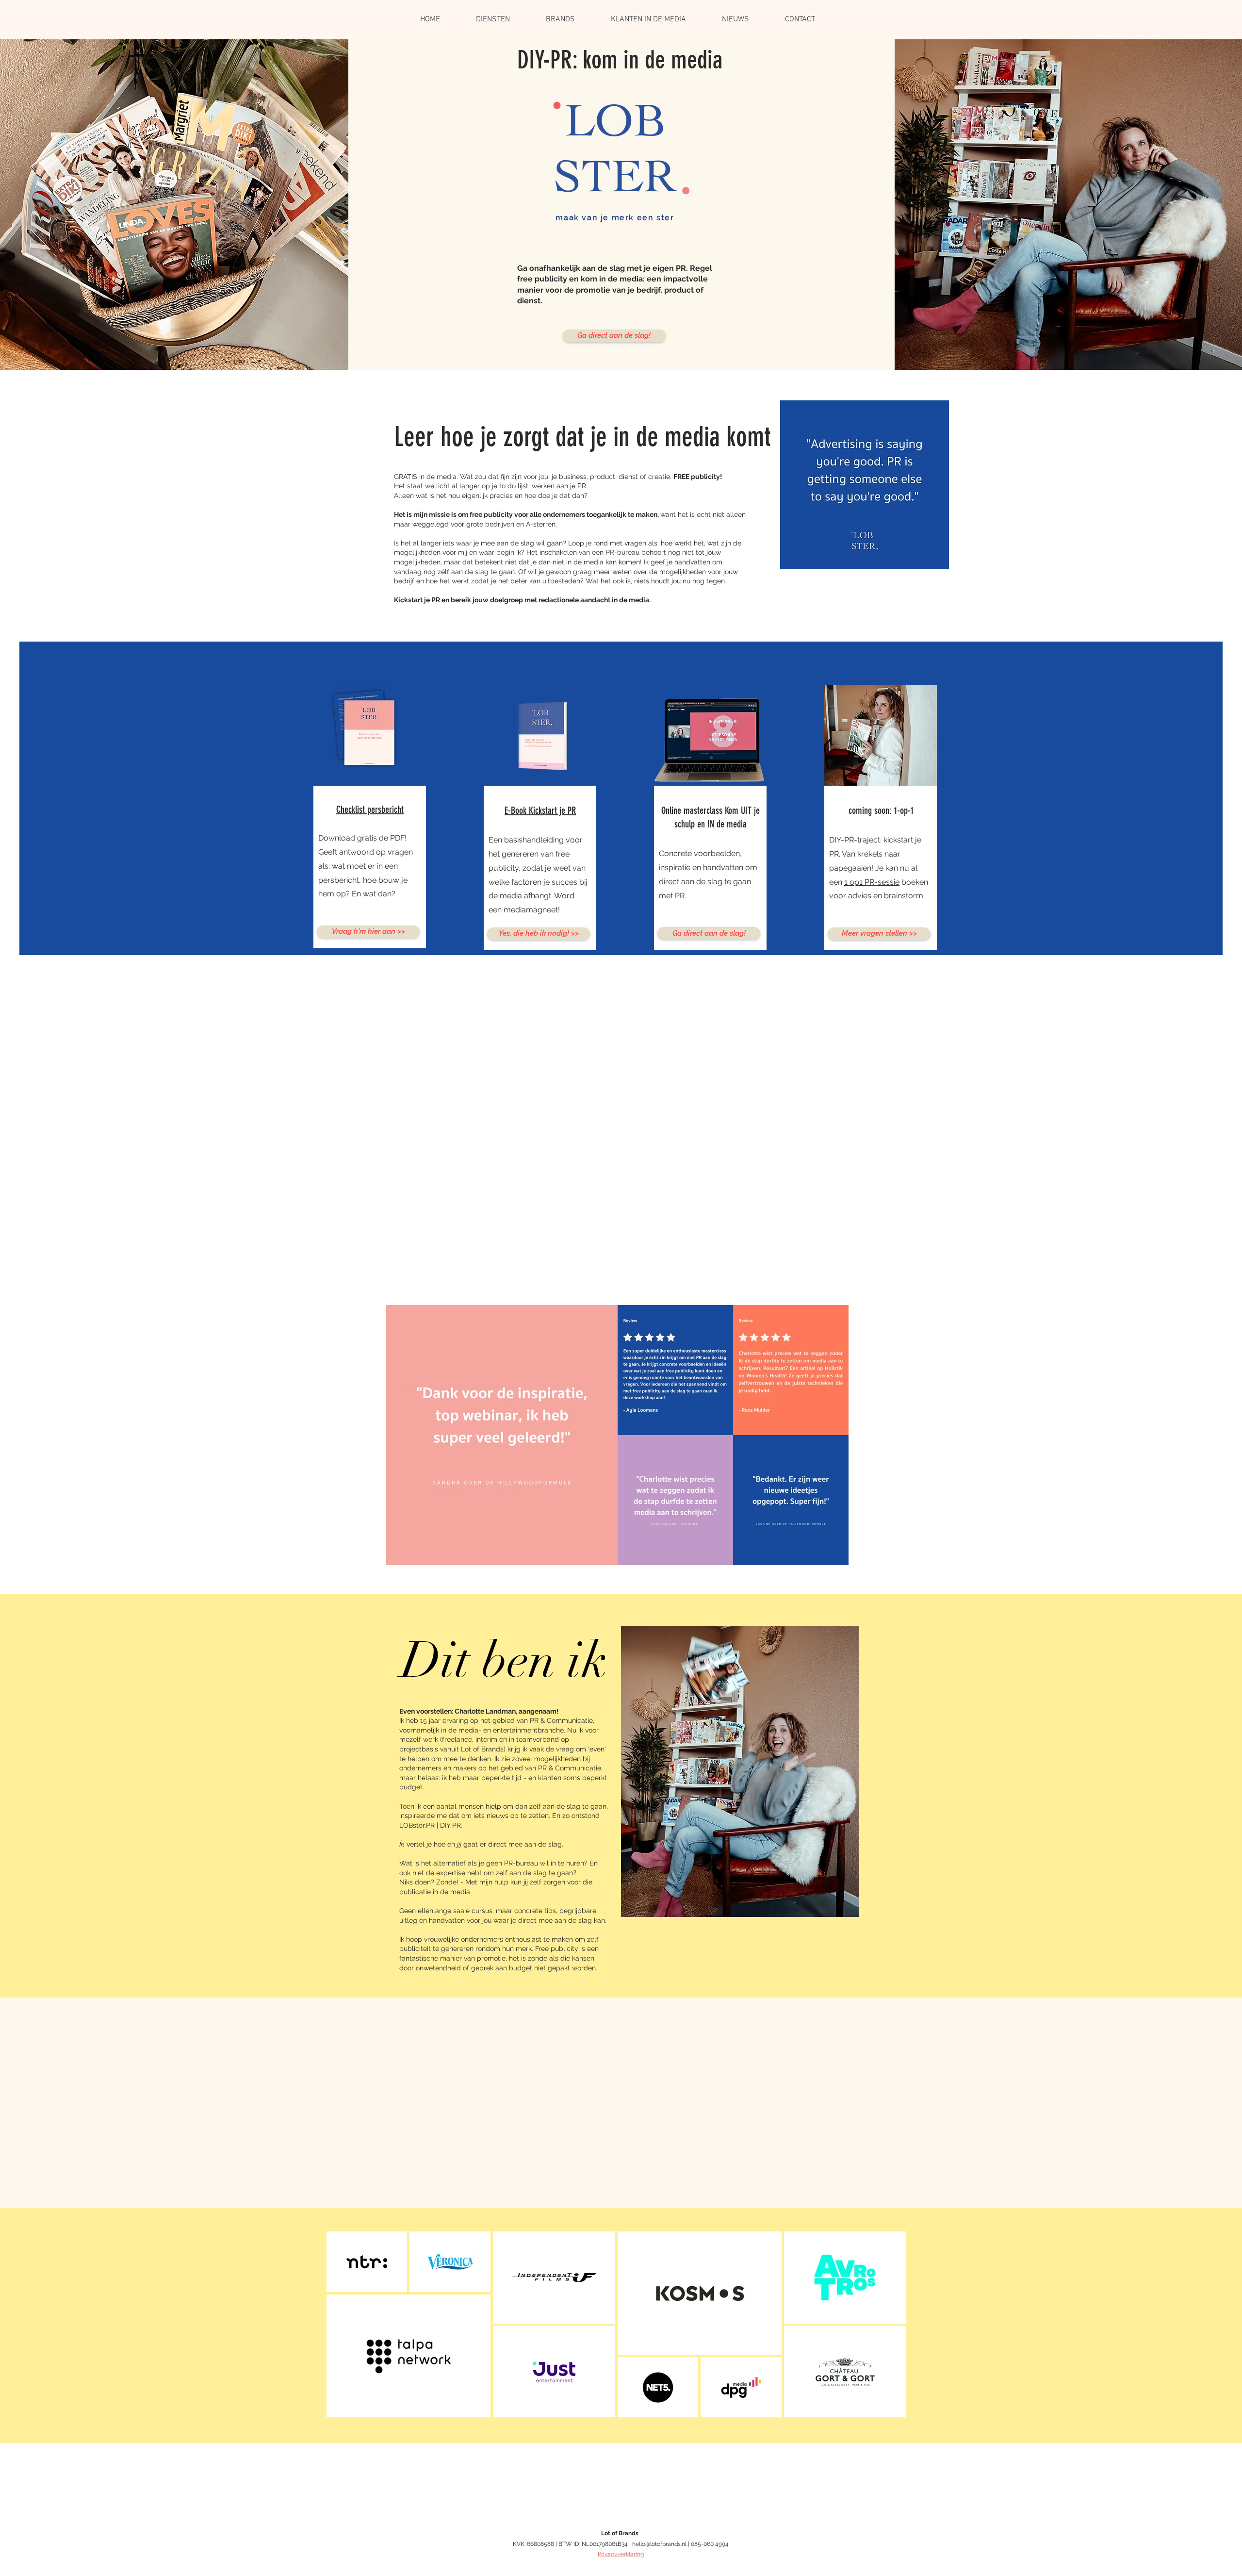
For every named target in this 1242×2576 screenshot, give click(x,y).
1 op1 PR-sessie (872, 882)
